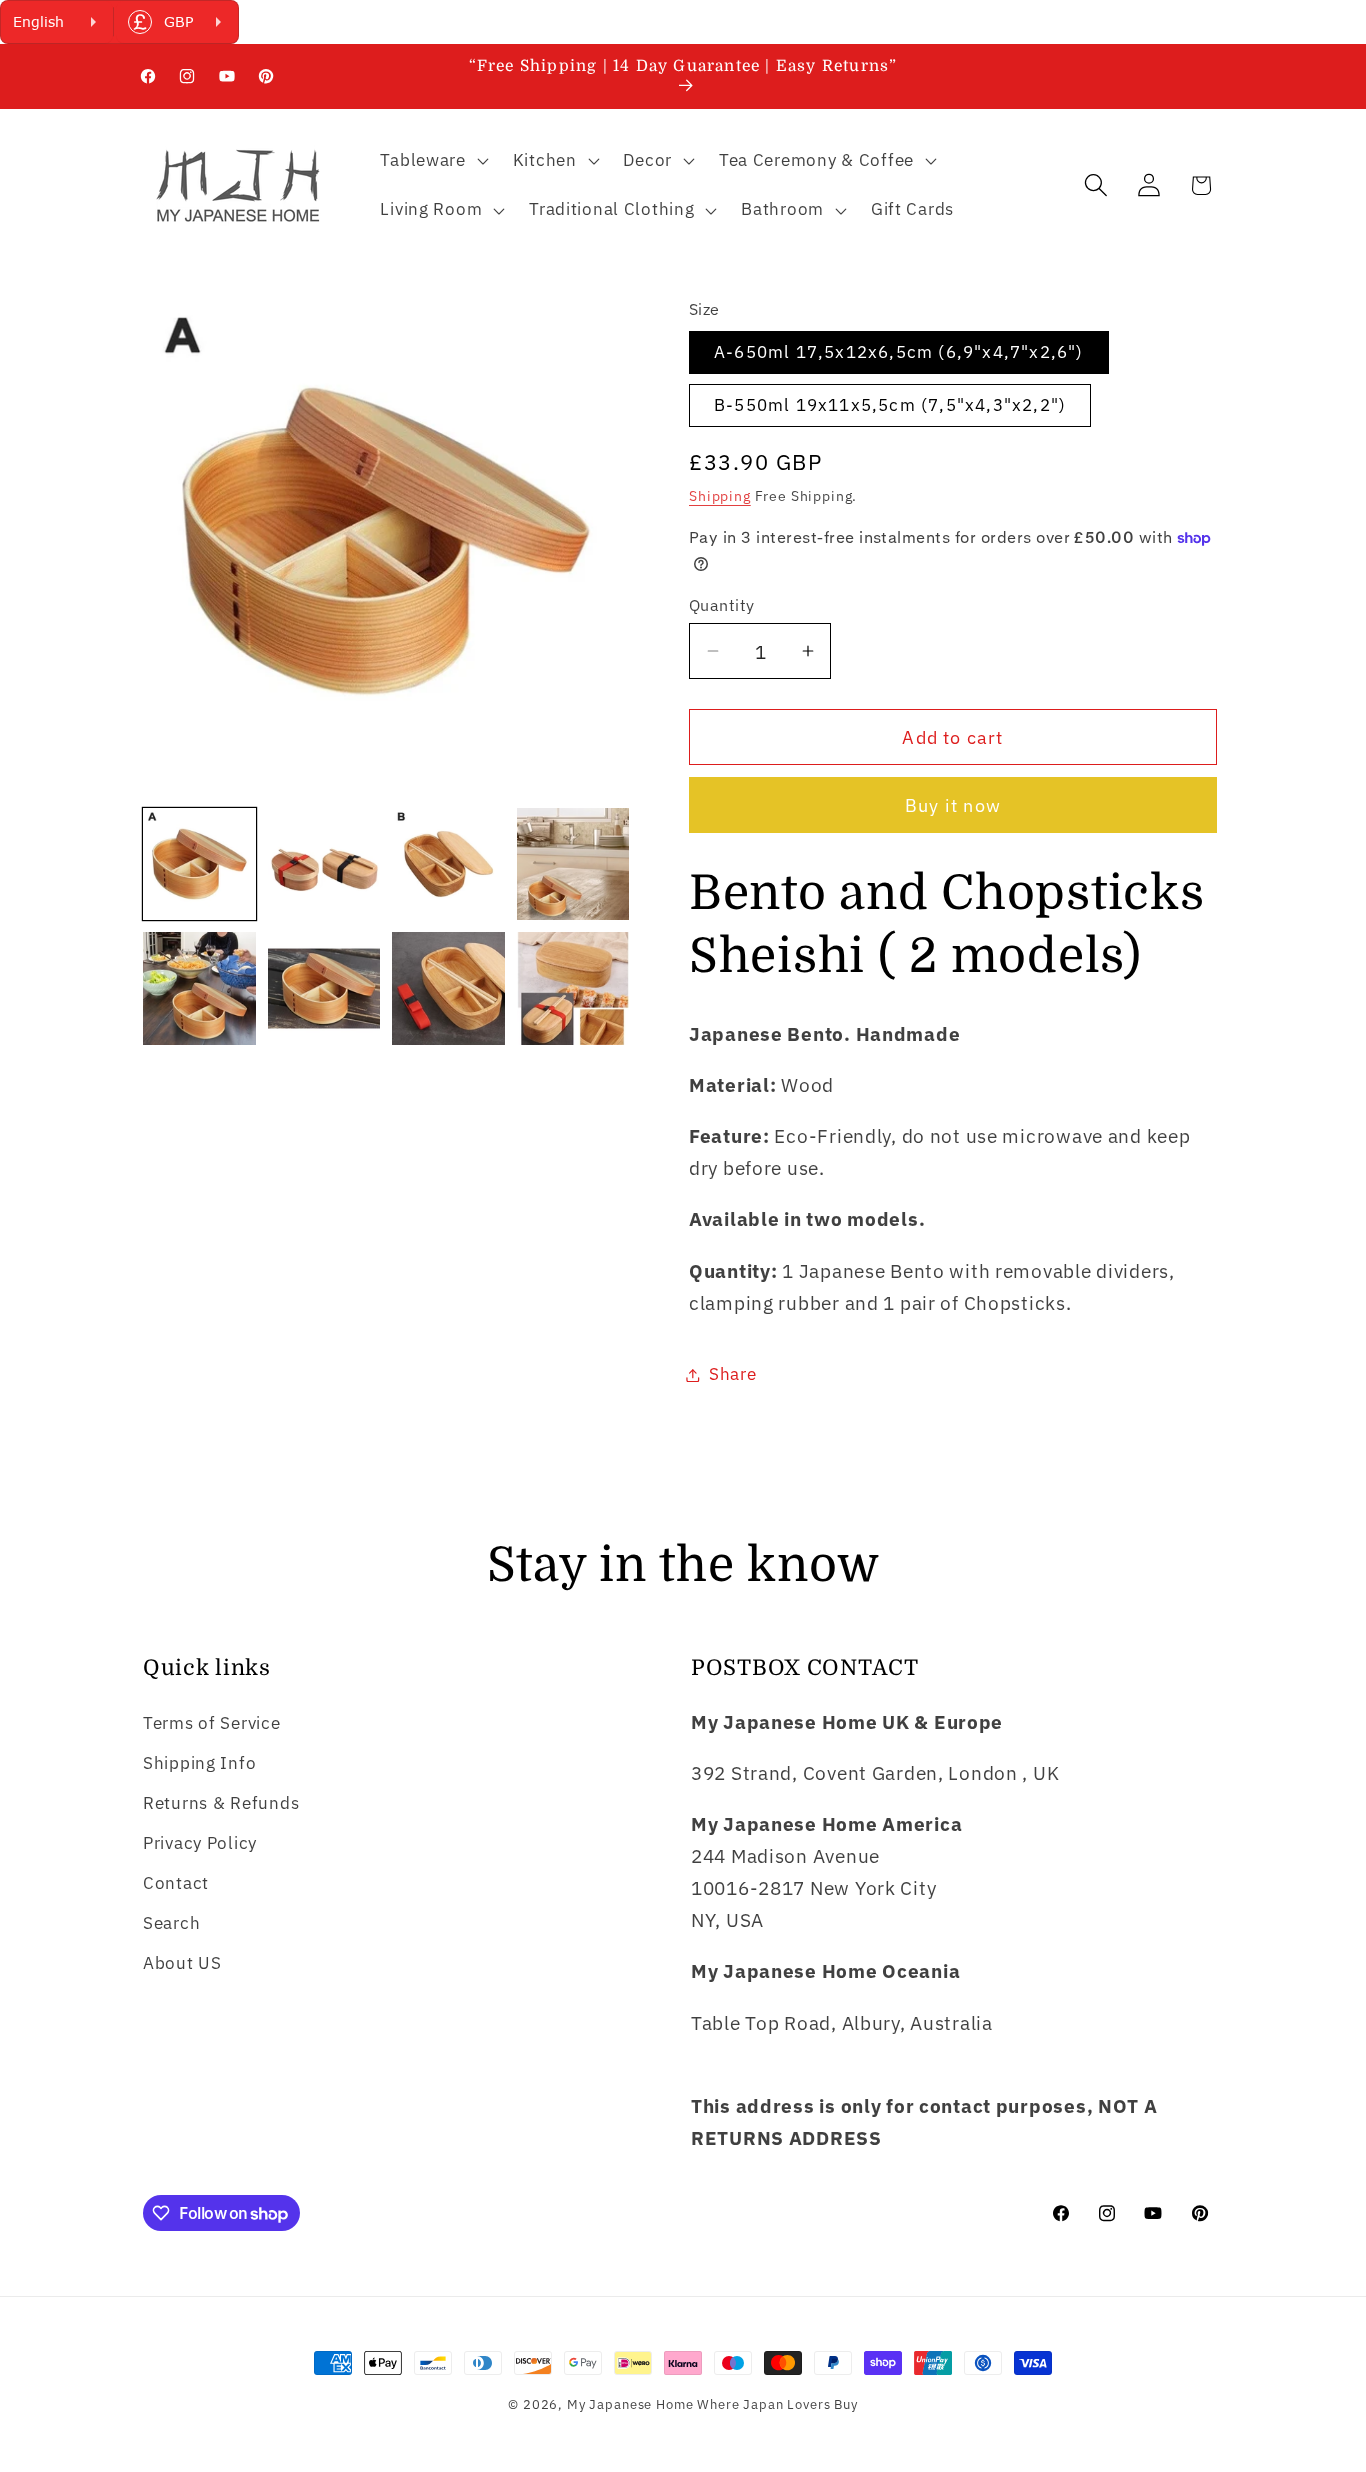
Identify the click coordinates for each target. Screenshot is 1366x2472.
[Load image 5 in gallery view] (199, 988)
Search (171, 1923)
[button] (432, 160)
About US (182, 1963)
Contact (176, 1883)
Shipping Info (199, 1763)
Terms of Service (212, 1723)
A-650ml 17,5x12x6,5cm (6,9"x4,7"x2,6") (899, 352)
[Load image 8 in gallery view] (573, 988)
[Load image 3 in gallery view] (448, 864)
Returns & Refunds (221, 1803)
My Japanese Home (630, 2404)
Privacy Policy (200, 1843)
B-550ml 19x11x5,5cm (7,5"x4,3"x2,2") (890, 405)
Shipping (720, 495)
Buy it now (953, 805)
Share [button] (733, 1374)
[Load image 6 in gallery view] (324, 988)
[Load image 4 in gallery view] (573, 864)
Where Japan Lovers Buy (777, 2404)
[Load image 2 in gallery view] (324, 864)
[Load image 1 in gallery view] (199, 864)
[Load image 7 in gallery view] (448, 988)
